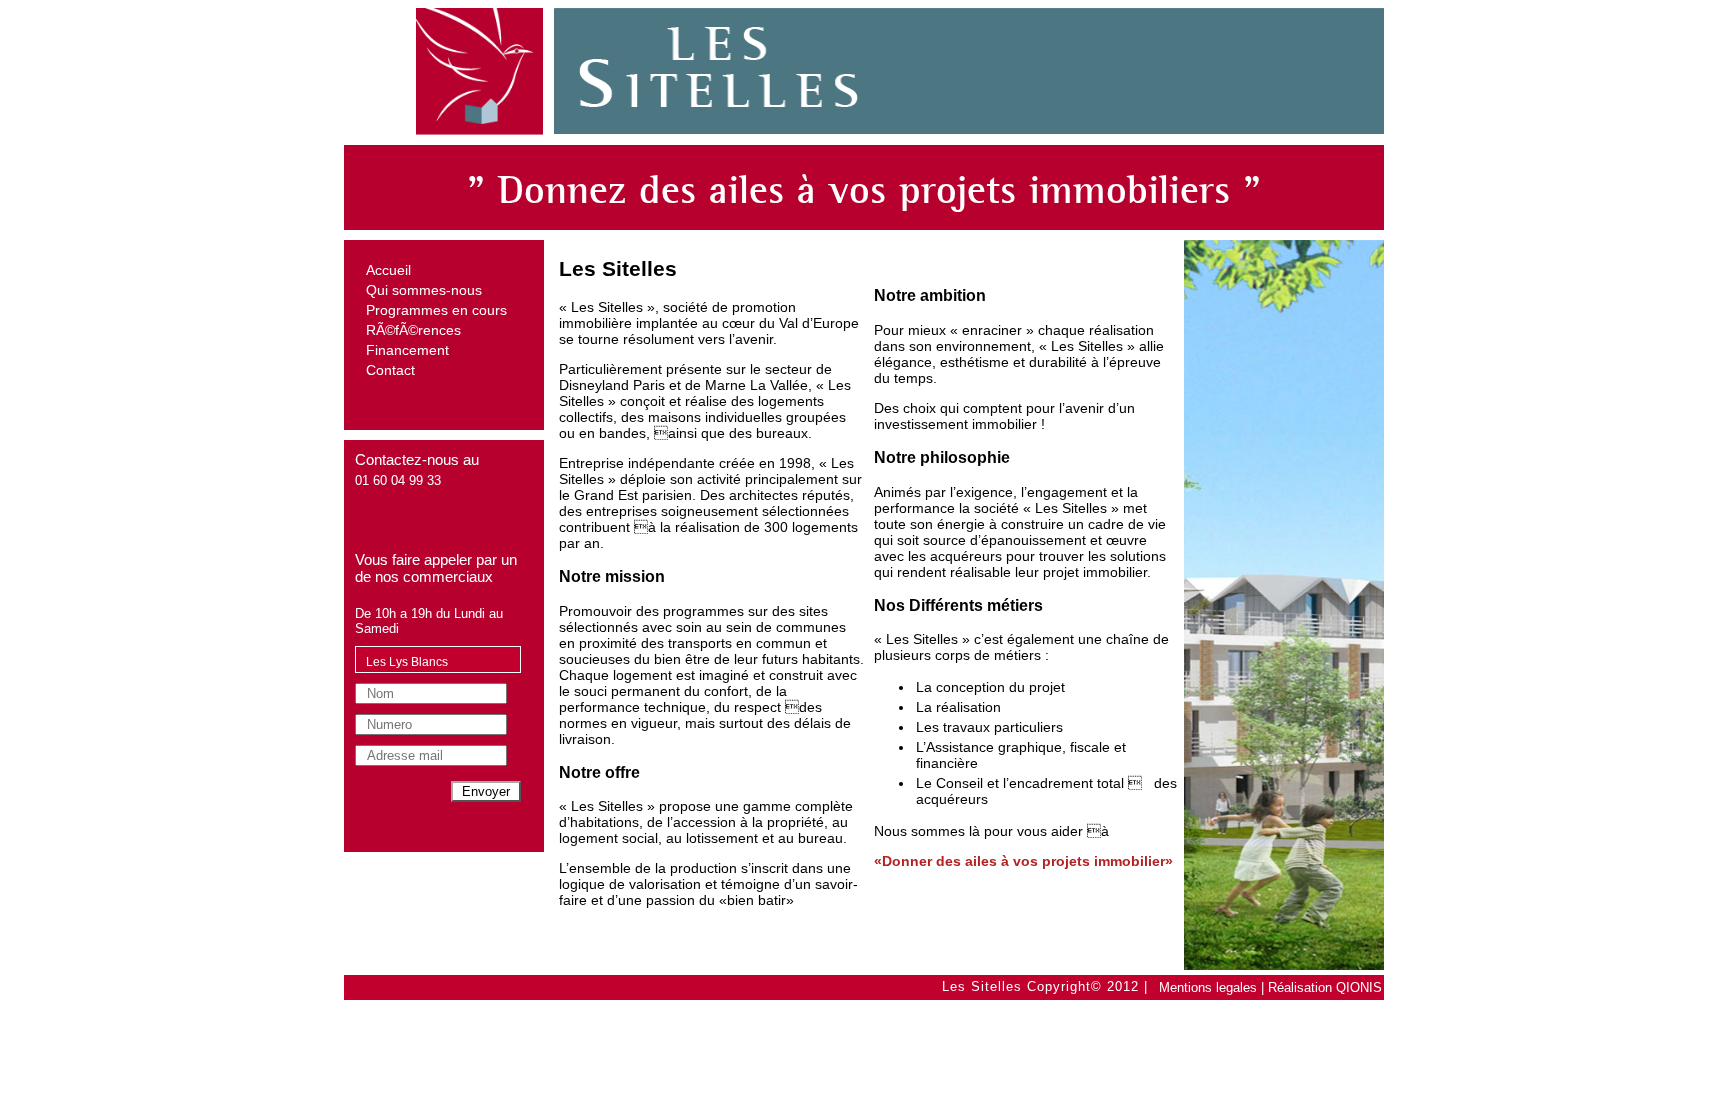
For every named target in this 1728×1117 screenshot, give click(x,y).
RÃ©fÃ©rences (413, 330)
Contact (390, 370)
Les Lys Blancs (407, 662)
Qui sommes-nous (424, 290)
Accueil (388, 270)
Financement (407, 350)
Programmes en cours (436, 310)
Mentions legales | (1211, 987)
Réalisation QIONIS (1325, 987)
